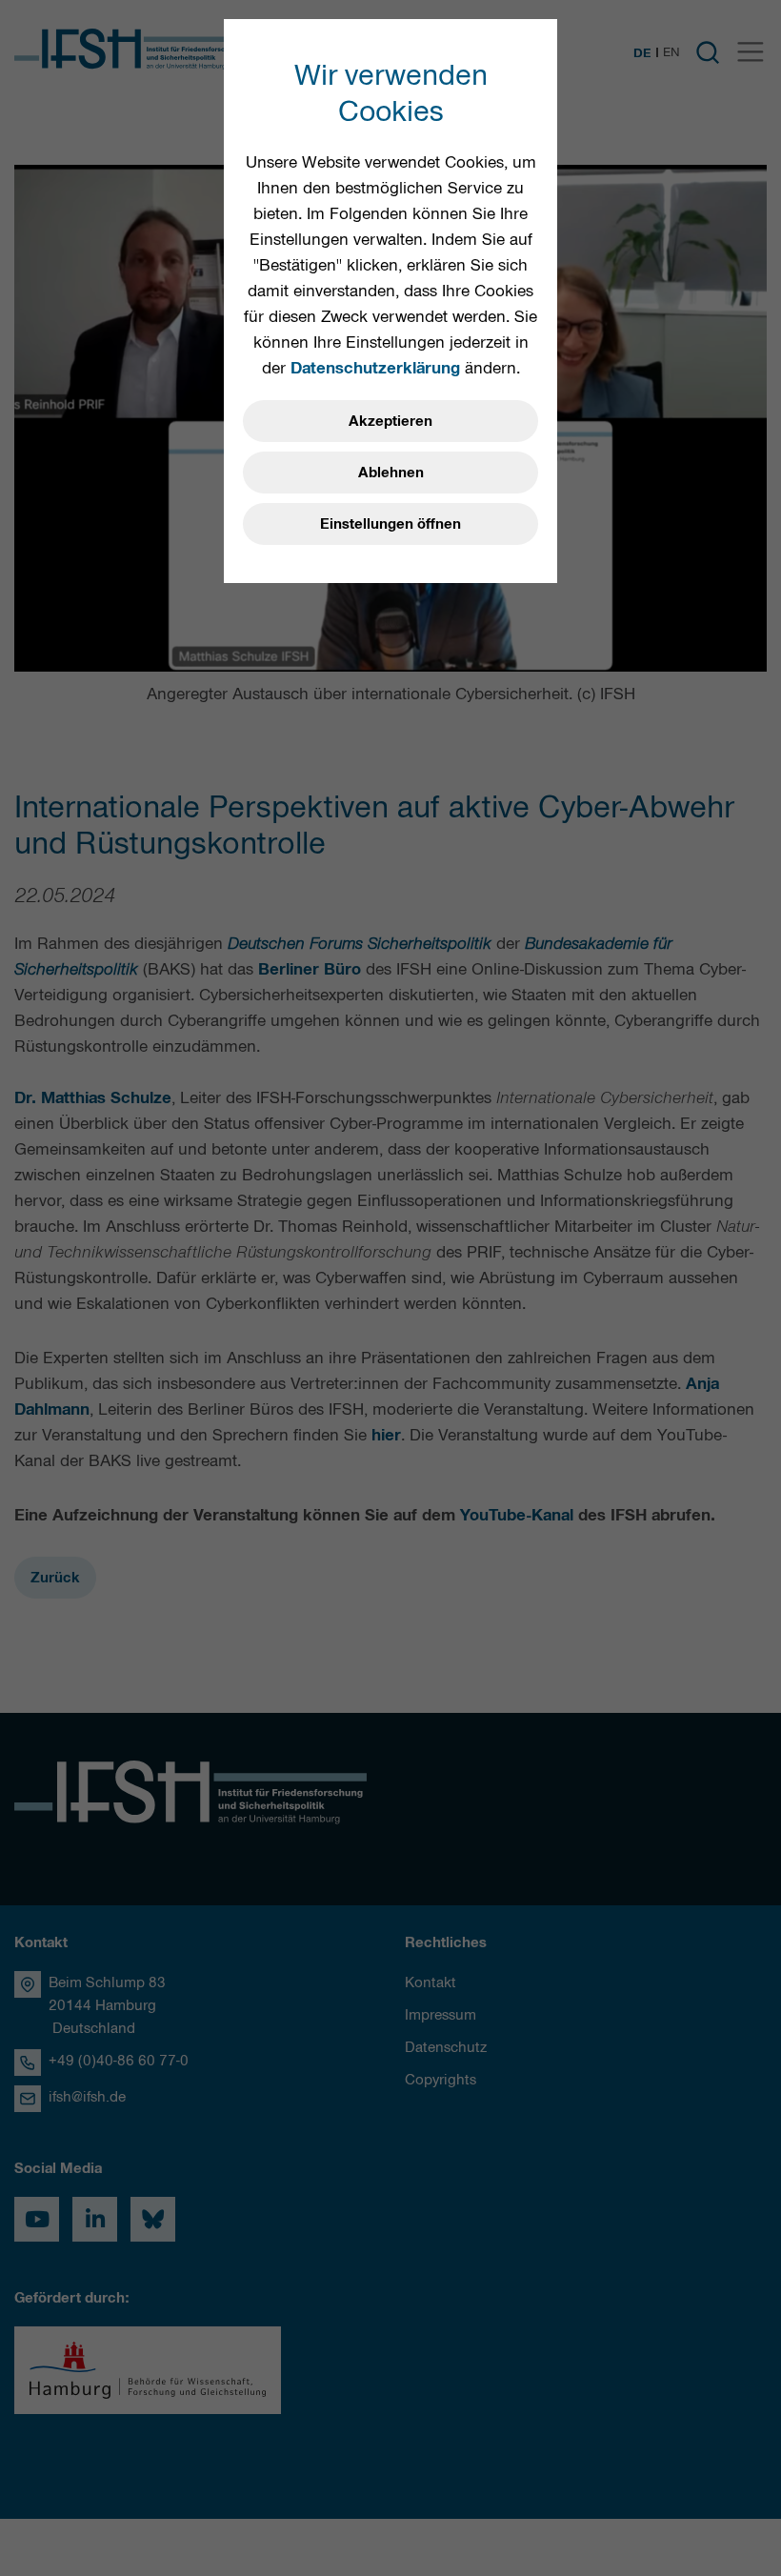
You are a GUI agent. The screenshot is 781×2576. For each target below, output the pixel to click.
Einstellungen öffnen (390, 524)
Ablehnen (391, 473)
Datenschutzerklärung (375, 368)
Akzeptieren (390, 421)
